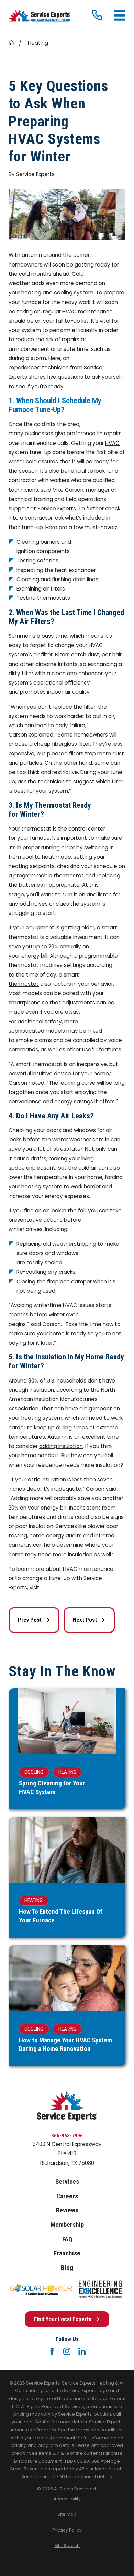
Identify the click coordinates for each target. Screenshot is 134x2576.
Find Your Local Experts (63, 2319)
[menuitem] (67, 2499)
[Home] (40, 15)
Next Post (85, 1620)
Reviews (67, 2210)
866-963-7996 (67, 2136)
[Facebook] (52, 2351)
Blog (67, 2268)
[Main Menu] (120, 15)
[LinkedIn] (82, 2351)
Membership (67, 2225)
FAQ (67, 2239)
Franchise (67, 2253)
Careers (67, 2196)
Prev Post (30, 1620)
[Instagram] (67, 2351)
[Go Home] (11, 43)
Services (67, 2182)
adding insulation (61, 1446)
